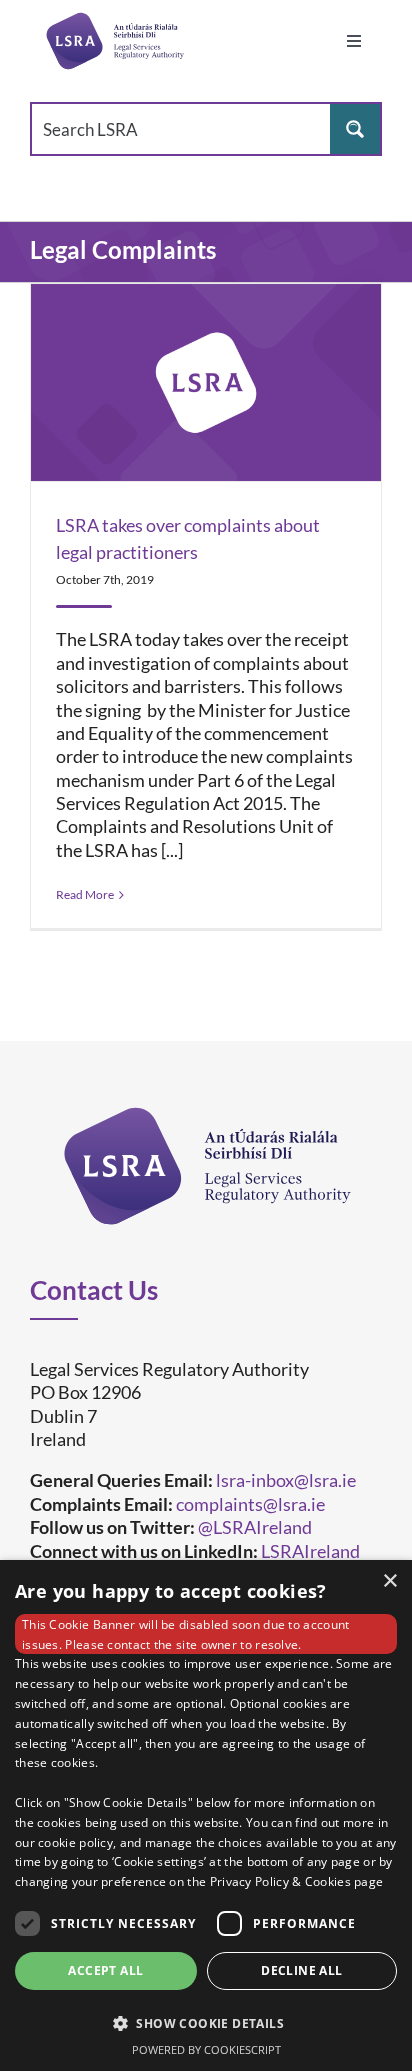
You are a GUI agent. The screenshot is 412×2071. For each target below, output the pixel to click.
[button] (206, 2022)
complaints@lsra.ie (250, 1504)
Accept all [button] (105, 1970)
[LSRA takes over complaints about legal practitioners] (206, 383)
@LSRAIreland (255, 1527)
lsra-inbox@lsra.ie (286, 1480)
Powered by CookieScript (206, 2049)
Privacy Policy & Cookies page (297, 1881)
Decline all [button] (301, 1970)
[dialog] (206, 1815)
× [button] (389, 1581)
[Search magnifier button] (355, 129)
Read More (85, 894)
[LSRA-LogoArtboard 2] (114, 41)
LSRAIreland (310, 1551)
